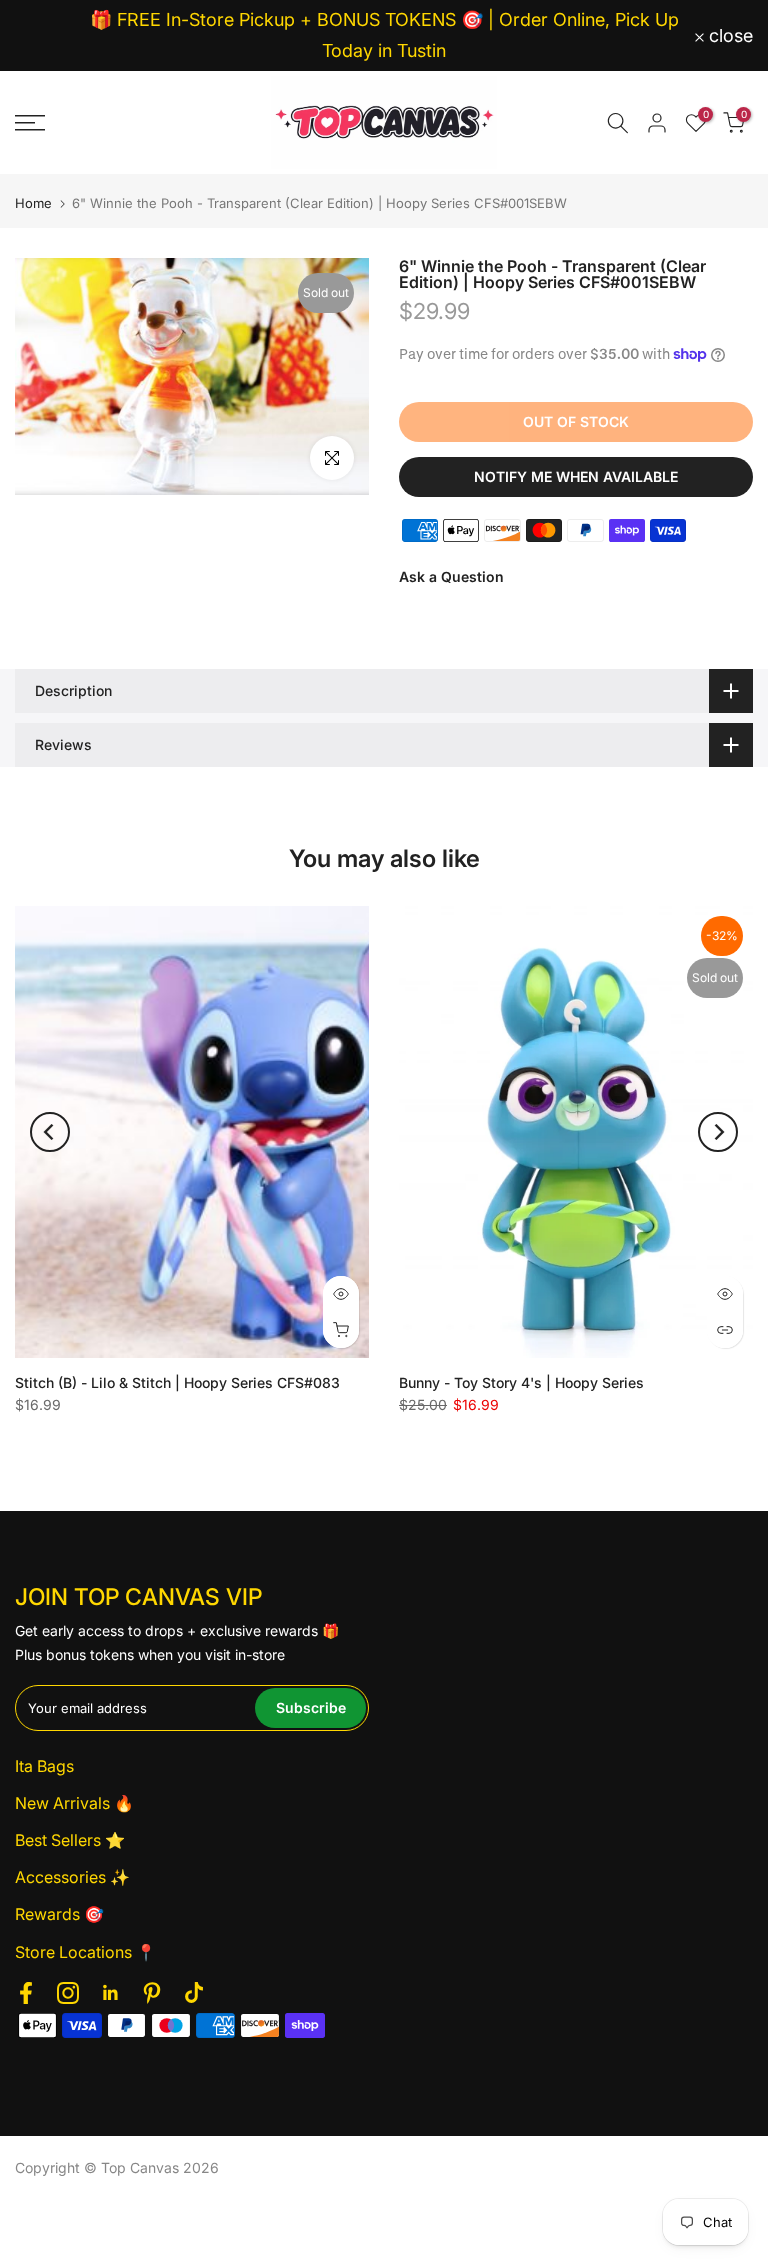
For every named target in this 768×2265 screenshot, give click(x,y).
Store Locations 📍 (85, 1952)
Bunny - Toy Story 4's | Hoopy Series (521, 1382)
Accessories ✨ (72, 1877)
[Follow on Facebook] (26, 1993)
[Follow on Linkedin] (110, 1993)
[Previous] (50, 1132)
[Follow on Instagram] (68, 1993)
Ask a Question (451, 576)
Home (33, 203)
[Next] (718, 1132)
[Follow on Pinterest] (152, 1993)
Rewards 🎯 (59, 1914)
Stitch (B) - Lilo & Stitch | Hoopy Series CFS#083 (177, 1382)
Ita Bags (44, 1766)
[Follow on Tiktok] (194, 1993)
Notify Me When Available (576, 476)
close (48, 36)
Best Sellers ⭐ (70, 1840)
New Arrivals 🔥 (74, 1803)
